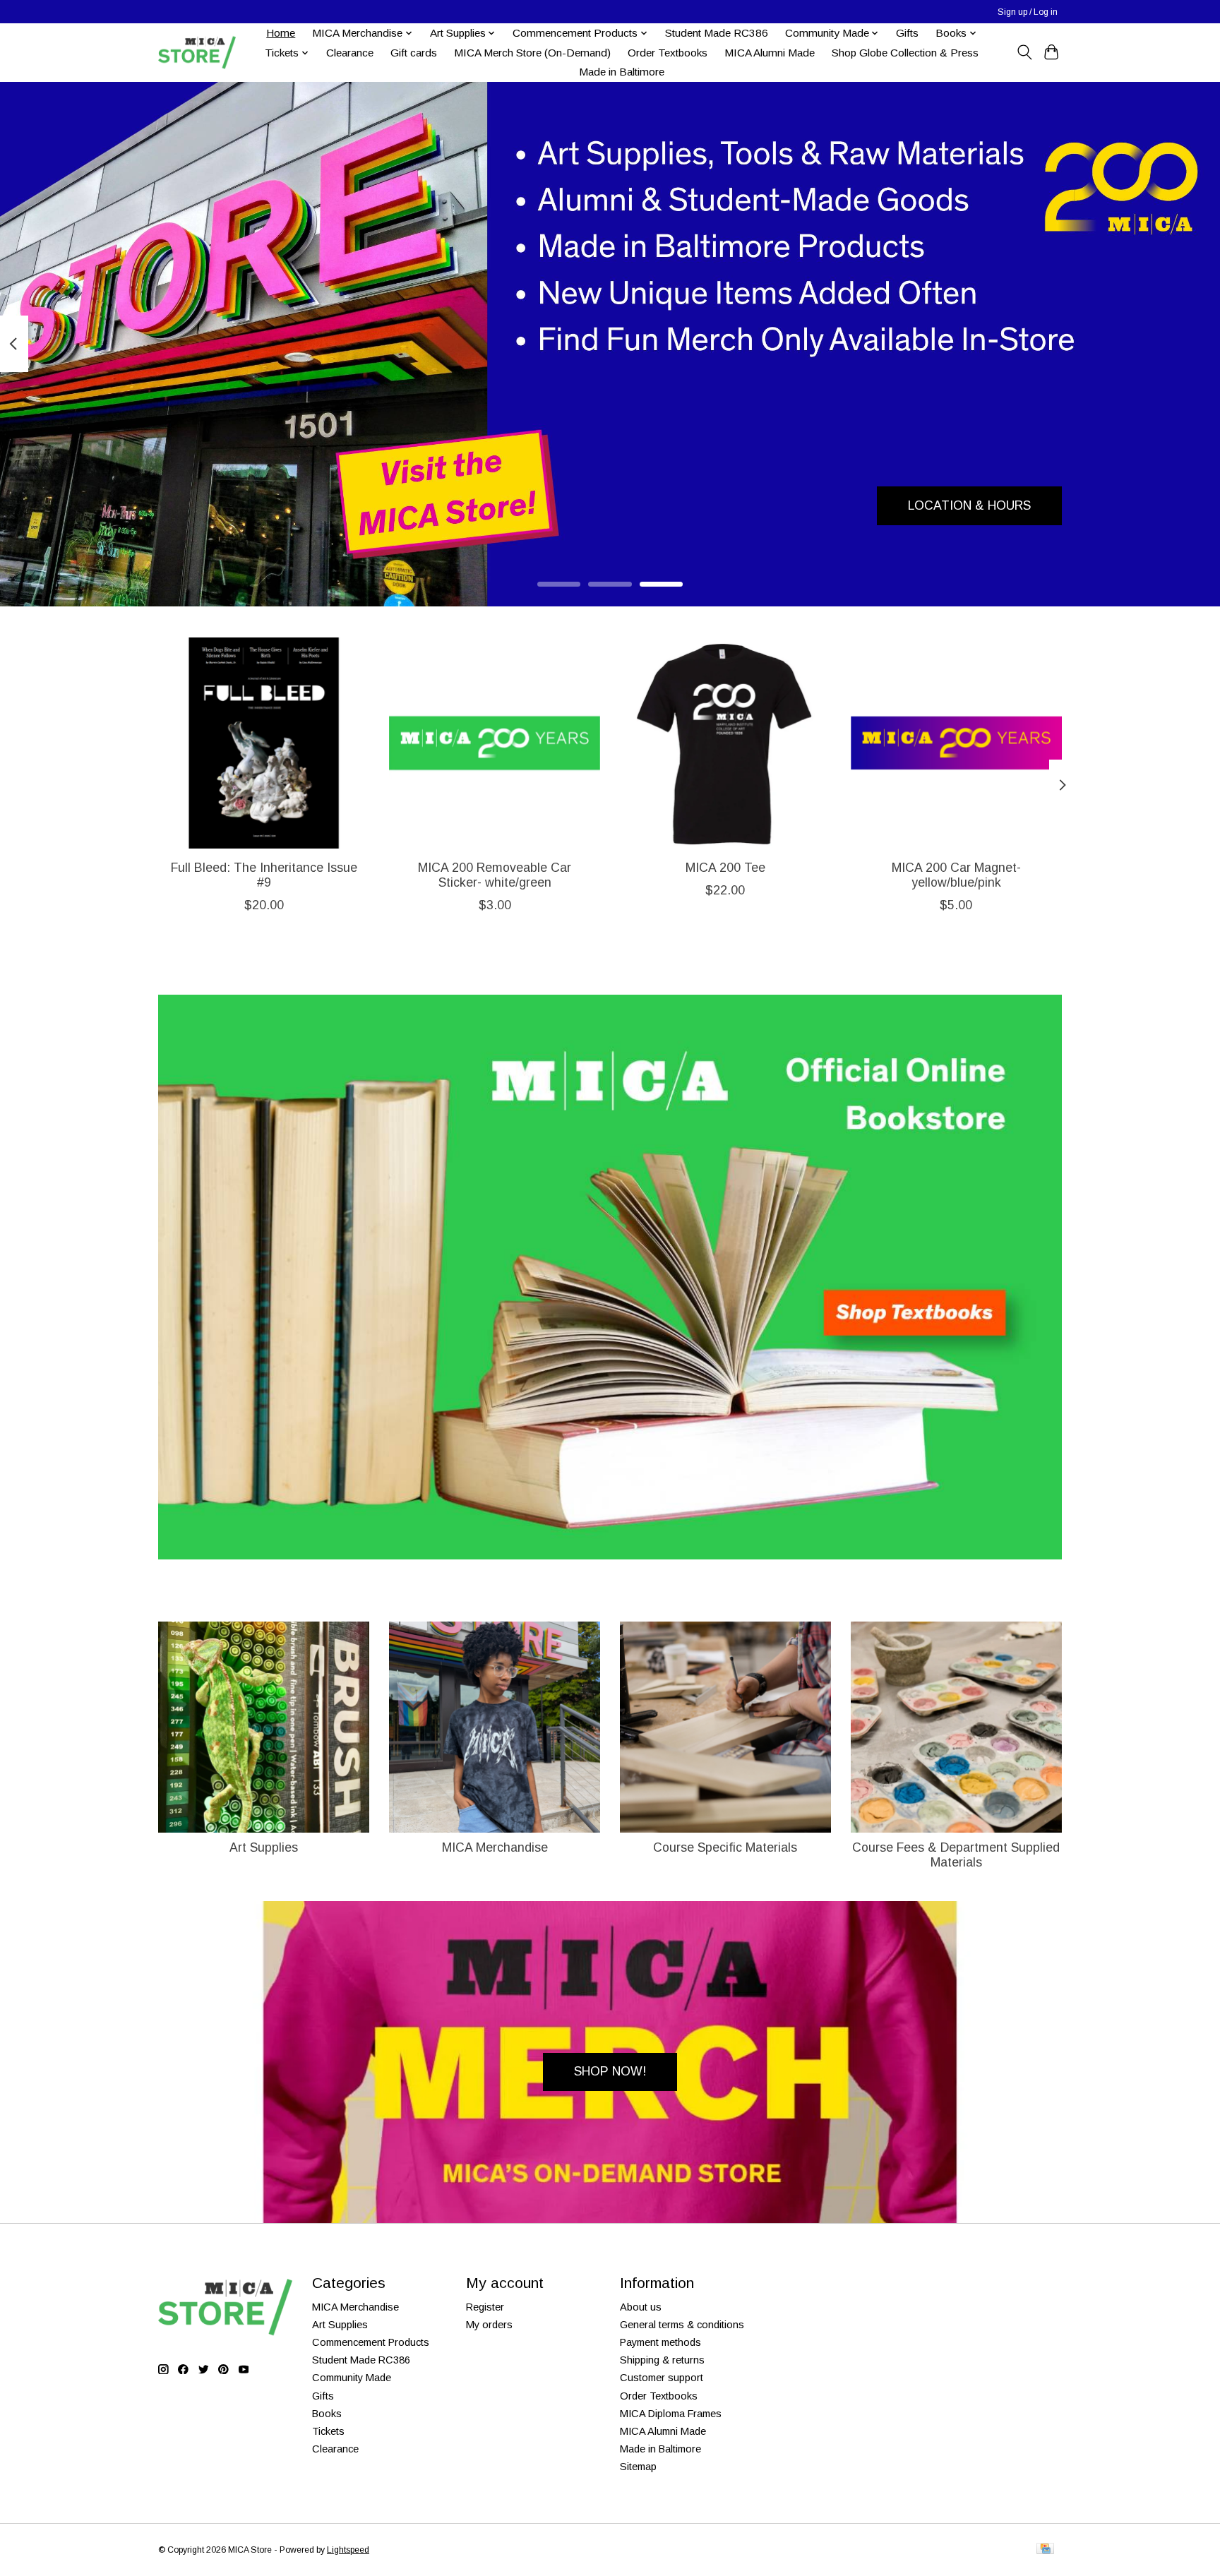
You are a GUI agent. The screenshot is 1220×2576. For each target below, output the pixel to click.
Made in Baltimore (622, 72)
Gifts (907, 33)
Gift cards (414, 53)
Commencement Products (371, 2342)
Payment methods (660, 2342)
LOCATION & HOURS (969, 505)
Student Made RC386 (717, 33)
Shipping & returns (662, 2360)
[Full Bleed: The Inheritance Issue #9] (264, 743)
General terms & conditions (682, 2325)
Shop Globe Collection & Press (905, 53)
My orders (489, 2325)
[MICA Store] (197, 53)
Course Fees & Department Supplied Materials (956, 1855)
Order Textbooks (668, 53)
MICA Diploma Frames (671, 2414)
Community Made (352, 2378)
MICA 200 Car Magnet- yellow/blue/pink (956, 875)
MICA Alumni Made (770, 53)
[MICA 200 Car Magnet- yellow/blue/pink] (956, 743)
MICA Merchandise (495, 1847)
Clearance (350, 53)
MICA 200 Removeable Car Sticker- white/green (495, 875)
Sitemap (638, 2467)
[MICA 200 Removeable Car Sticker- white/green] (495, 743)
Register (485, 2307)
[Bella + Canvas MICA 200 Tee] (725, 743)
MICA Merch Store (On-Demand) (532, 53)
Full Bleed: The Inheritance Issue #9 (264, 875)
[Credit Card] (1045, 2550)
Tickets (328, 2431)
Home (281, 33)
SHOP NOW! (610, 2071)
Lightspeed (348, 2550)
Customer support (662, 2378)
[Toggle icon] (1024, 52)
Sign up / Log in (1028, 12)
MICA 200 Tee (725, 868)
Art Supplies (264, 1847)
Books (327, 2414)
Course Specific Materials (725, 1847)
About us (641, 2307)
